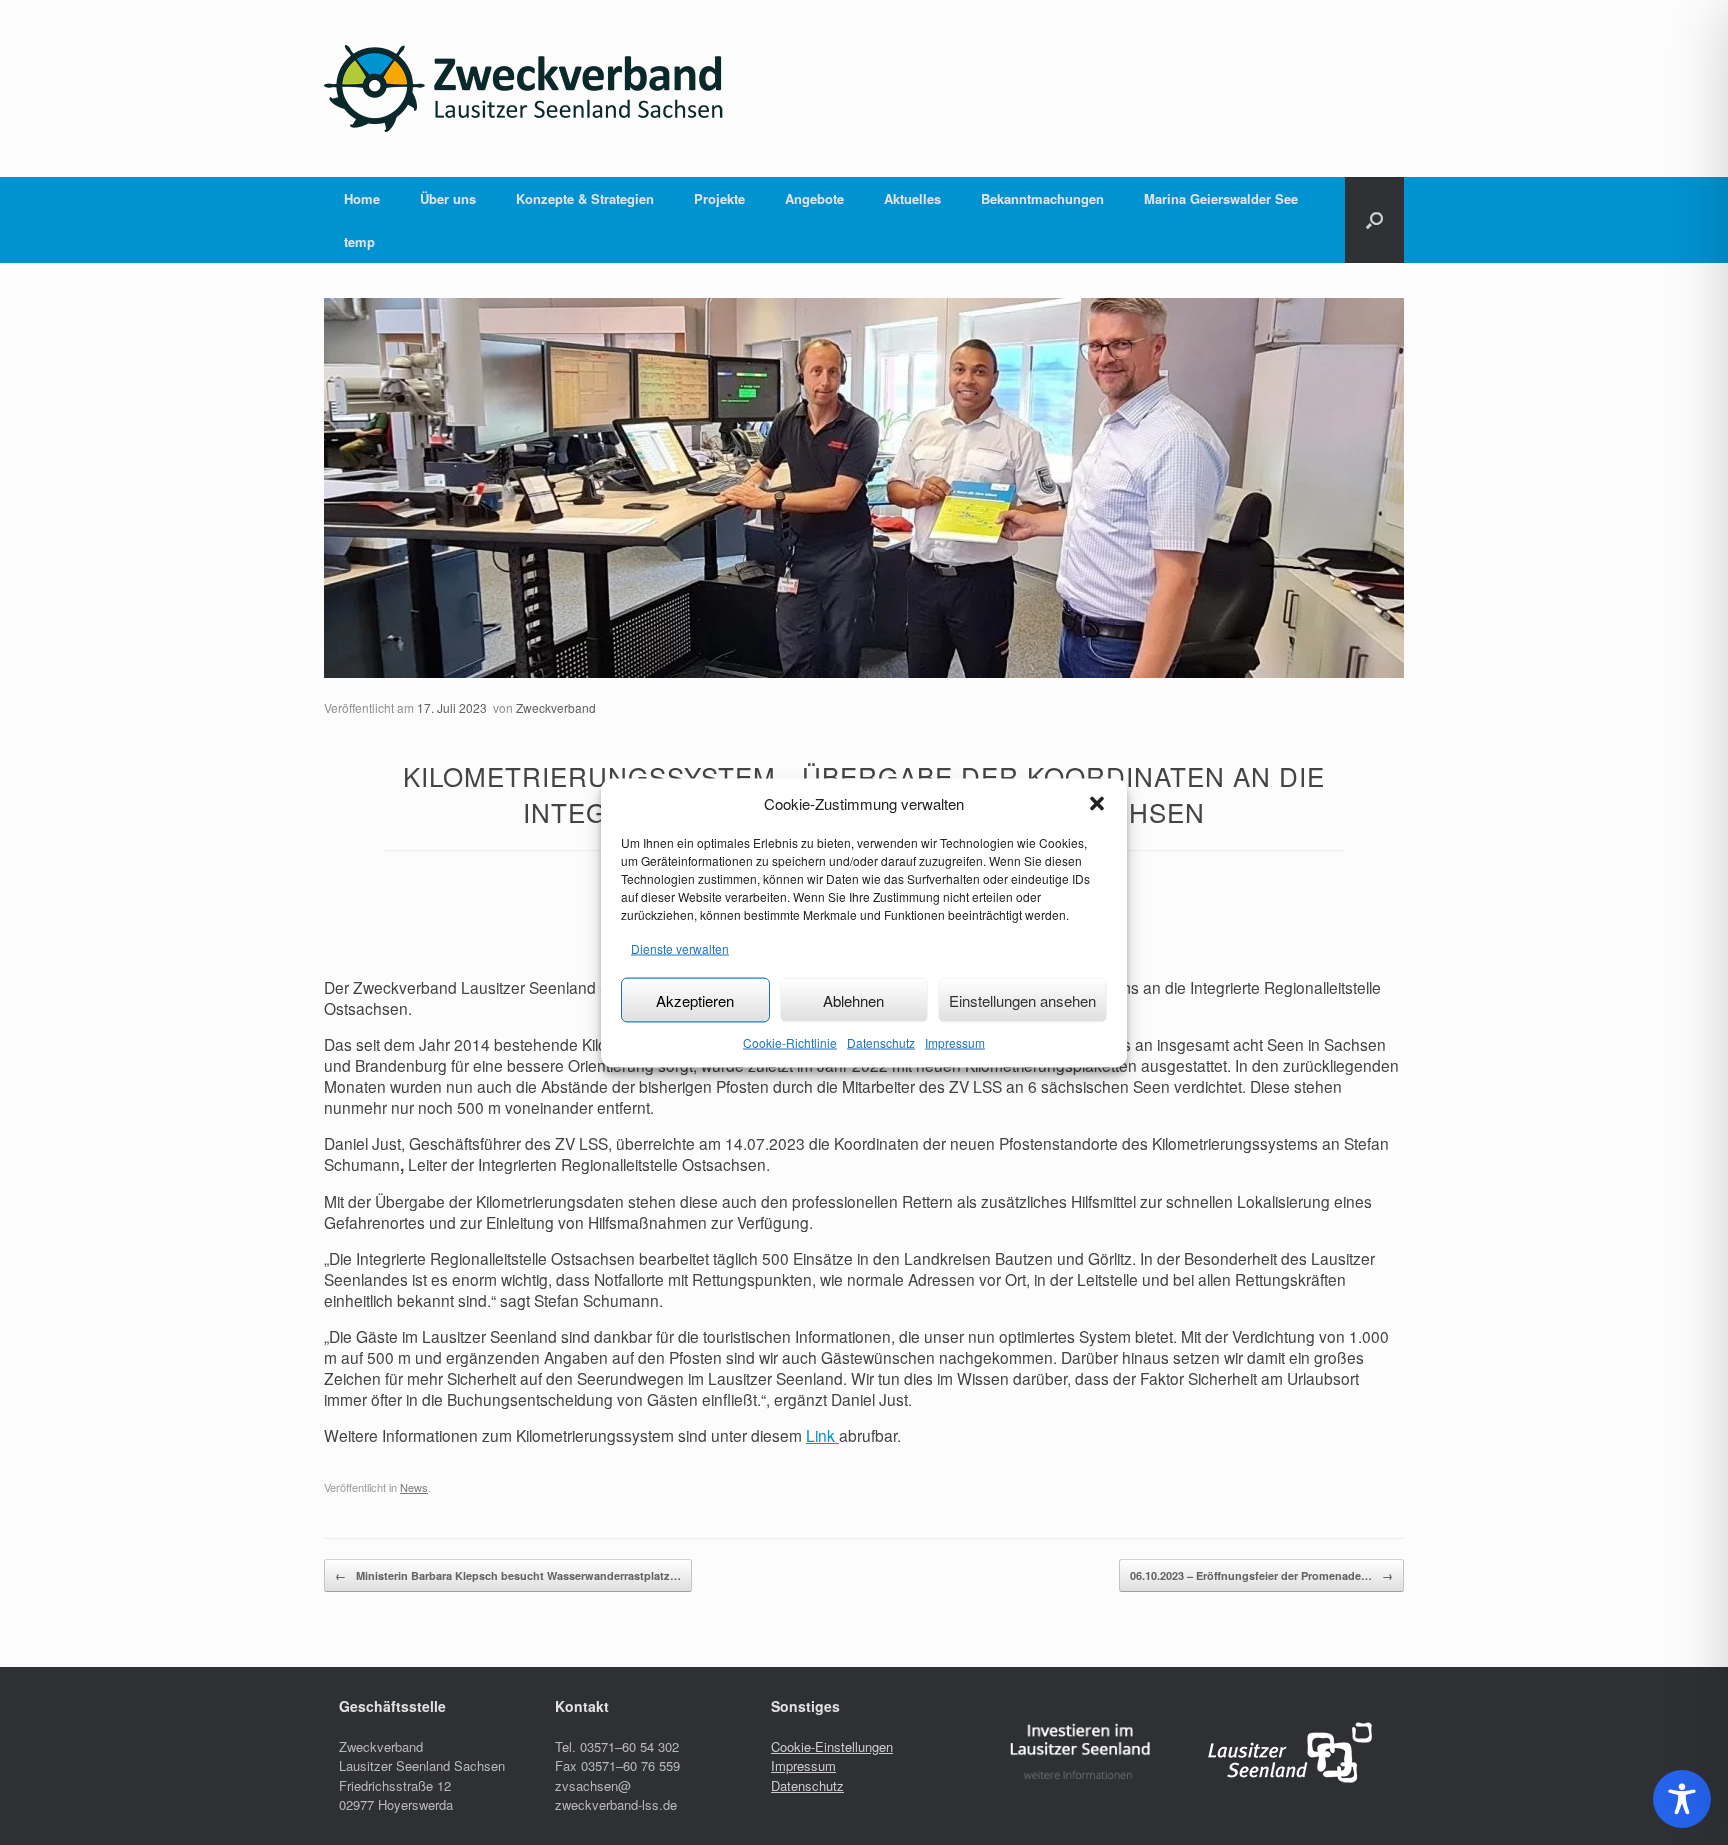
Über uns (448, 198)
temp (359, 241)
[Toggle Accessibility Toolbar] (1682, 1799)
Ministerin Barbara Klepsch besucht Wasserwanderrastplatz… (508, 1575)
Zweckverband (556, 707)
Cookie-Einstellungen (832, 1746)
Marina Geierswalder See (1221, 198)
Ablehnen (853, 999)
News (414, 1487)
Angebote (814, 198)
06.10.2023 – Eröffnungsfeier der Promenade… (1261, 1575)
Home (362, 198)
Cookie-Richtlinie (790, 1042)
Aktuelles (912, 198)
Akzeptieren (695, 999)
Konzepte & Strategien (585, 198)
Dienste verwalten (680, 947)
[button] (1097, 803)
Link (822, 1435)
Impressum (955, 1042)
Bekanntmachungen (1042, 198)
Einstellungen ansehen (1022, 999)
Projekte (719, 198)
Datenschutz (881, 1042)
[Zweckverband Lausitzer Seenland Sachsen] (524, 88)
